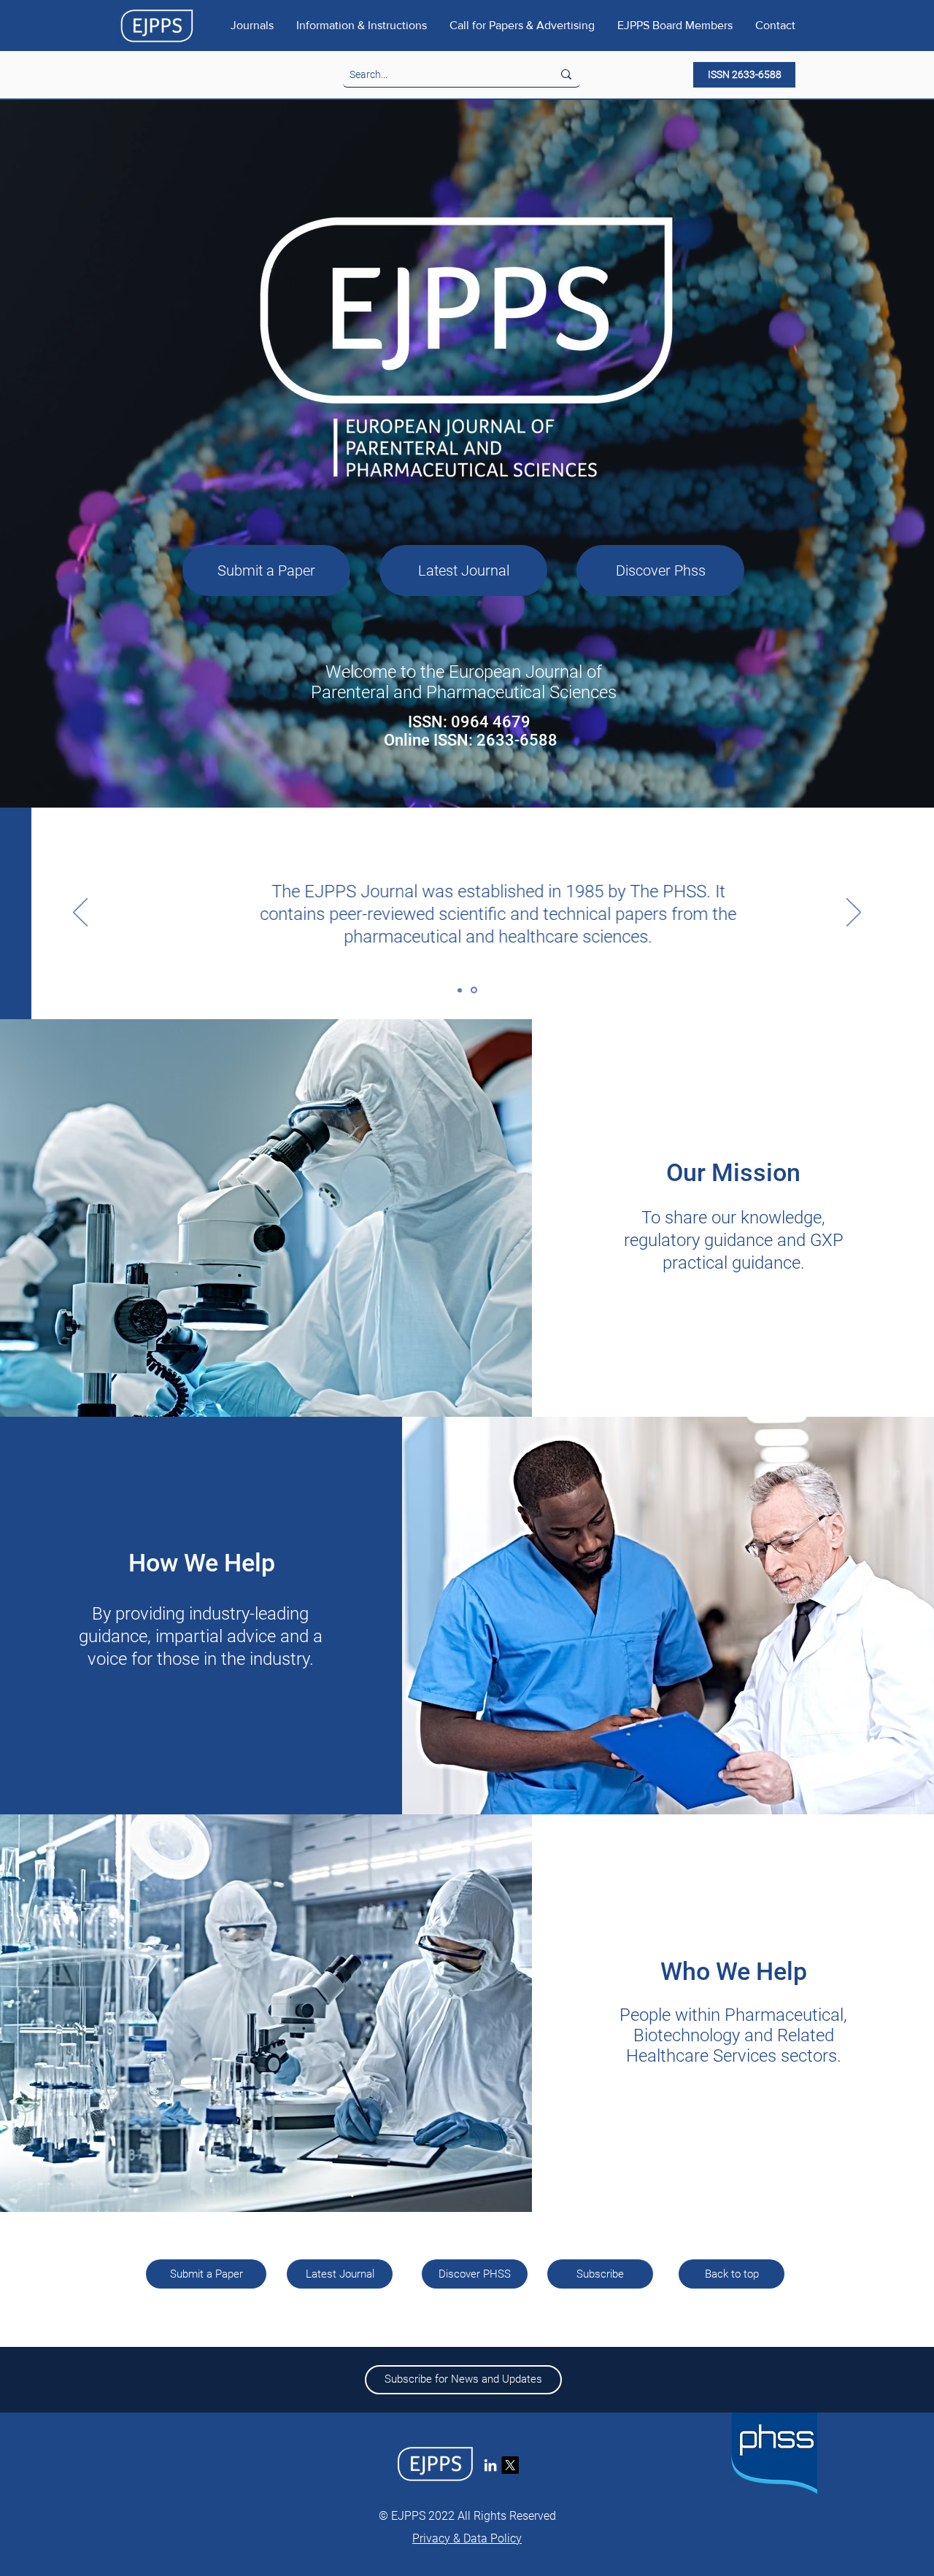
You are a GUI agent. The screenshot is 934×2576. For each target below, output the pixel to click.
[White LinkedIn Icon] (490, 2465)
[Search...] (566, 74)
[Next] (854, 913)
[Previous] (80, 913)
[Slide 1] (475, 990)
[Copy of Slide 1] (461, 990)
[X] (510, 2465)
